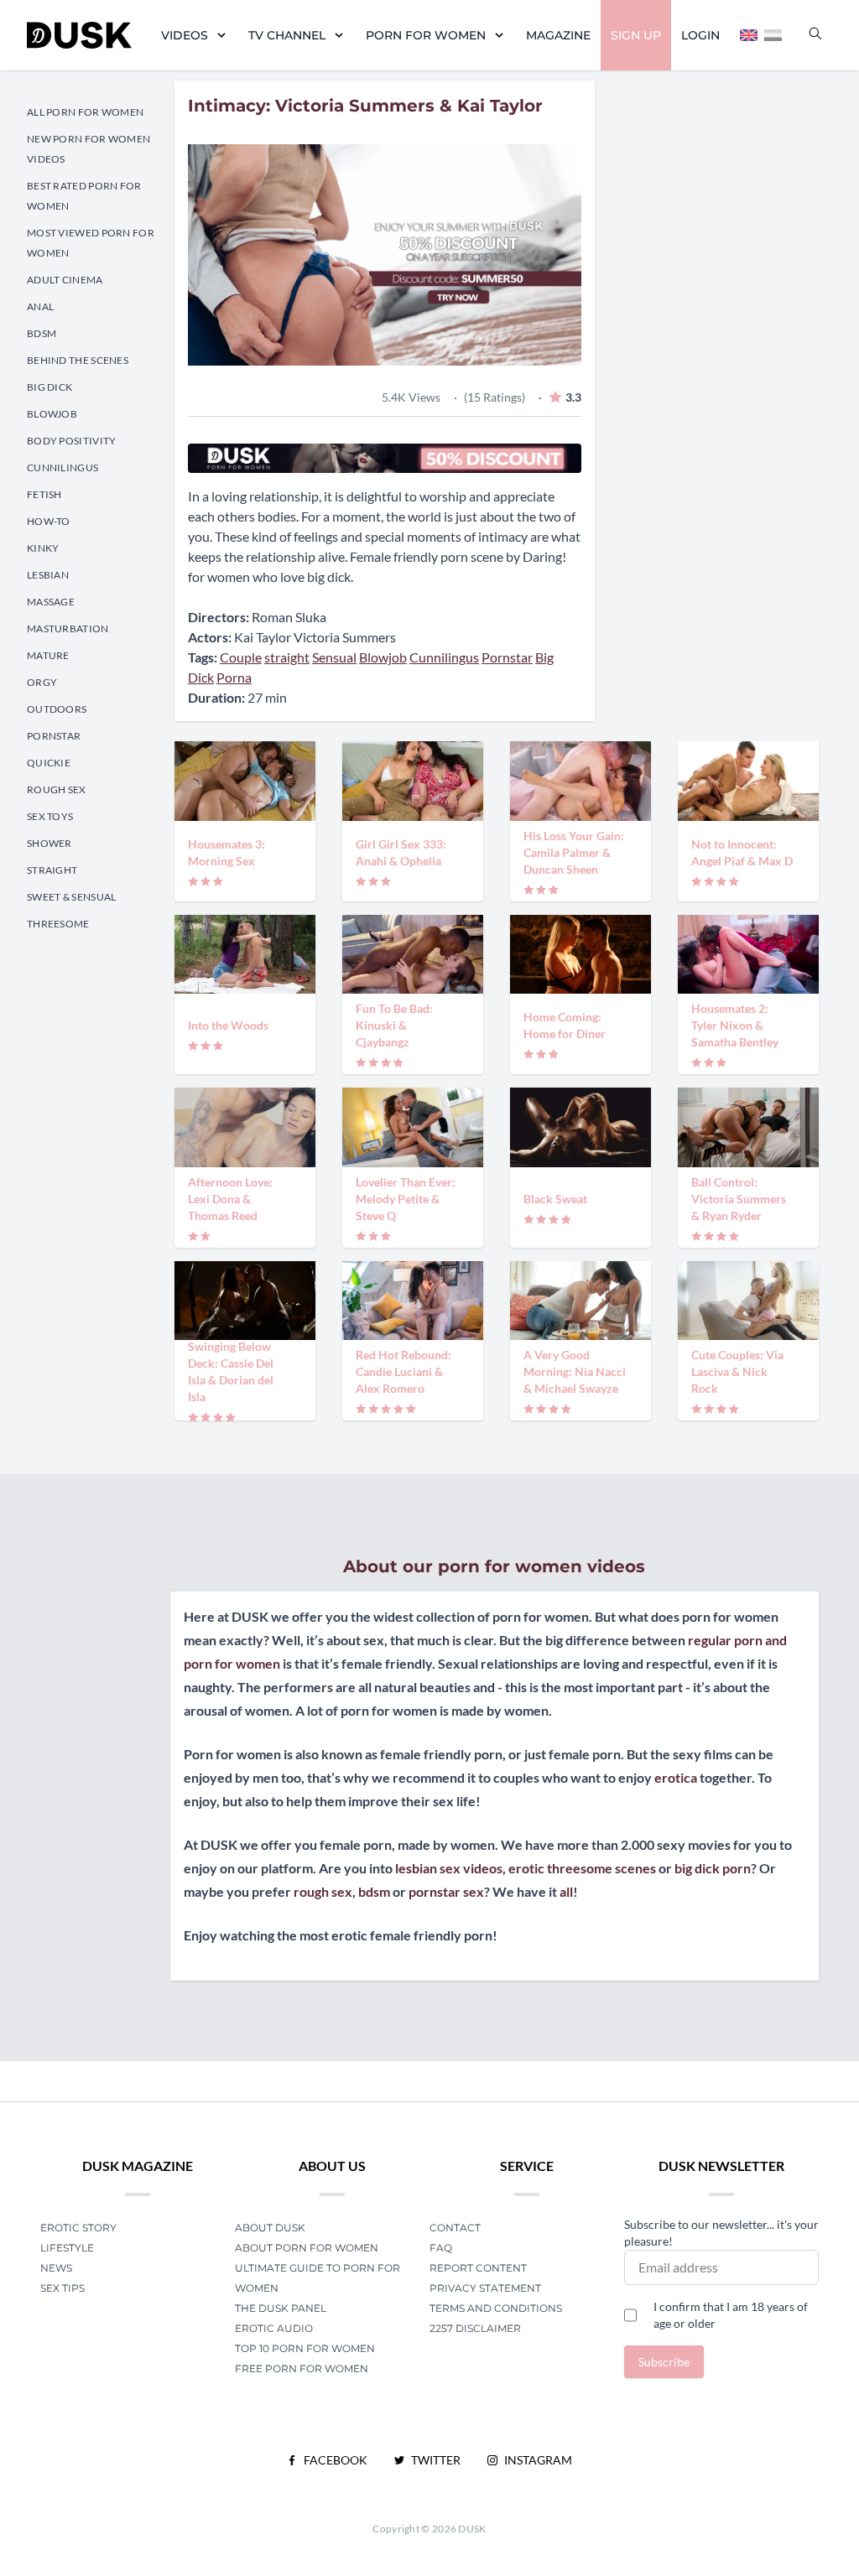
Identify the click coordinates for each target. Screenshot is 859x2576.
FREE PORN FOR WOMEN (302, 2368)
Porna (234, 677)
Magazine (558, 35)
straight (287, 657)
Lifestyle (67, 2248)
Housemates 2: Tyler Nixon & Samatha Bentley (735, 1025)
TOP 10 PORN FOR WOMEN (305, 2348)
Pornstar (54, 736)
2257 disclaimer (475, 2328)
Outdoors (57, 709)
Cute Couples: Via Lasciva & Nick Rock (737, 1371)
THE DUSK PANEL (281, 2308)
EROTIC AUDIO (274, 2328)
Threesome (58, 924)
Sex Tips (62, 2288)
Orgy (42, 682)
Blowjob (52, 414)
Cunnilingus (62, 467)
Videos (185, 35)
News (56, 2268)
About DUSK (270, 2228)
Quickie (49, 763)
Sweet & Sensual (72, 897)
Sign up (636, 35)
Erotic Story (78, 2228)
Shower (49, 843)
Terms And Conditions (496, 2308)
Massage (51, 602)
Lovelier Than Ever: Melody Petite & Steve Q (406, 1199)
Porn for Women (426, 35)
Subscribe (664, 2362)
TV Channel (287, 35)
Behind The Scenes (78, 360)
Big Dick (49, 387)
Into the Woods (228, 1025)
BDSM (42, 333)
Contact (455, 2228)
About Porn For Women (307, 2248)
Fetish (44, 494)
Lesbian (48, 575)
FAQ (441, 2248)
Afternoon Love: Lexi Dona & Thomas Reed (230, 1199)
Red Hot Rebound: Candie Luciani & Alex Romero (403, 1371)
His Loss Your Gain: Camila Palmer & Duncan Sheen (574, 852)
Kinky (43, 548)
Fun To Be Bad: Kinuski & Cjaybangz (394, 1025)
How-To (49, 521)
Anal (40, 306)
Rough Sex (57, 789)
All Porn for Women (85, 112)
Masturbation (68, 628)
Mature (48, 655)
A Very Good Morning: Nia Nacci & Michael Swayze (575, 1371)
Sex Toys (50, 816)
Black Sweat (555, 1199)
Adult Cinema (65, 280)
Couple (241, 657)
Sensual (334, 657)
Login (700, 35)
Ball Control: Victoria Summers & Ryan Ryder (739, 1199)
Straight (52, 870)
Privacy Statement (485, 2288)
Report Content (478, 2268)
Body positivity (72, 441)
